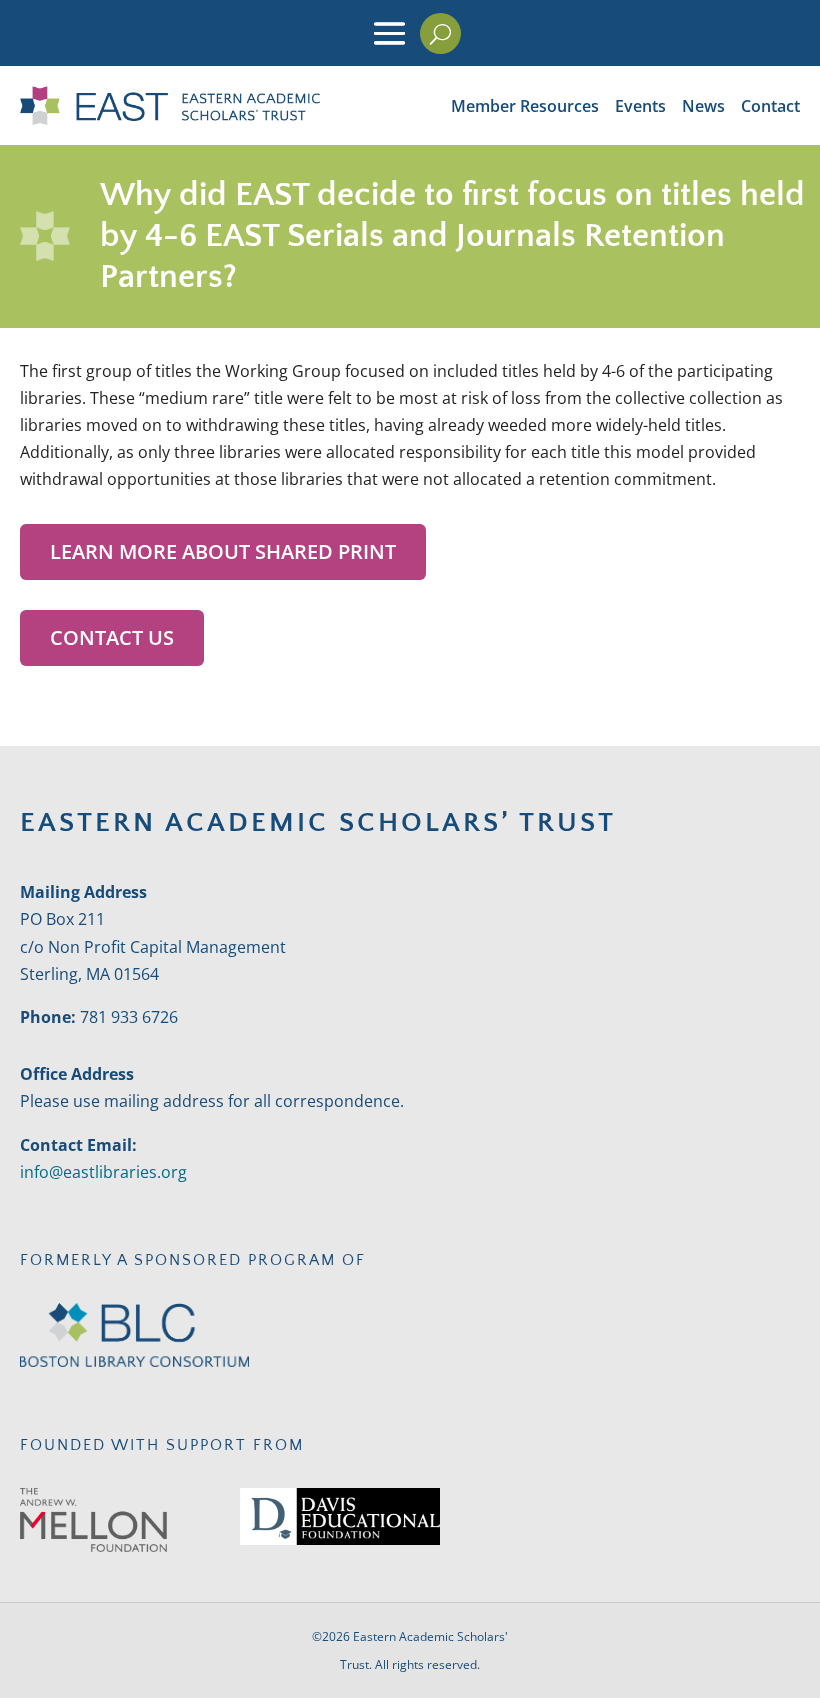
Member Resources (525, 106)
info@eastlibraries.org (103, 1172)
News (703, 106)
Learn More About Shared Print (223, 551)
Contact (770, 106)
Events (640, 106)
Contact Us (112, 637)
